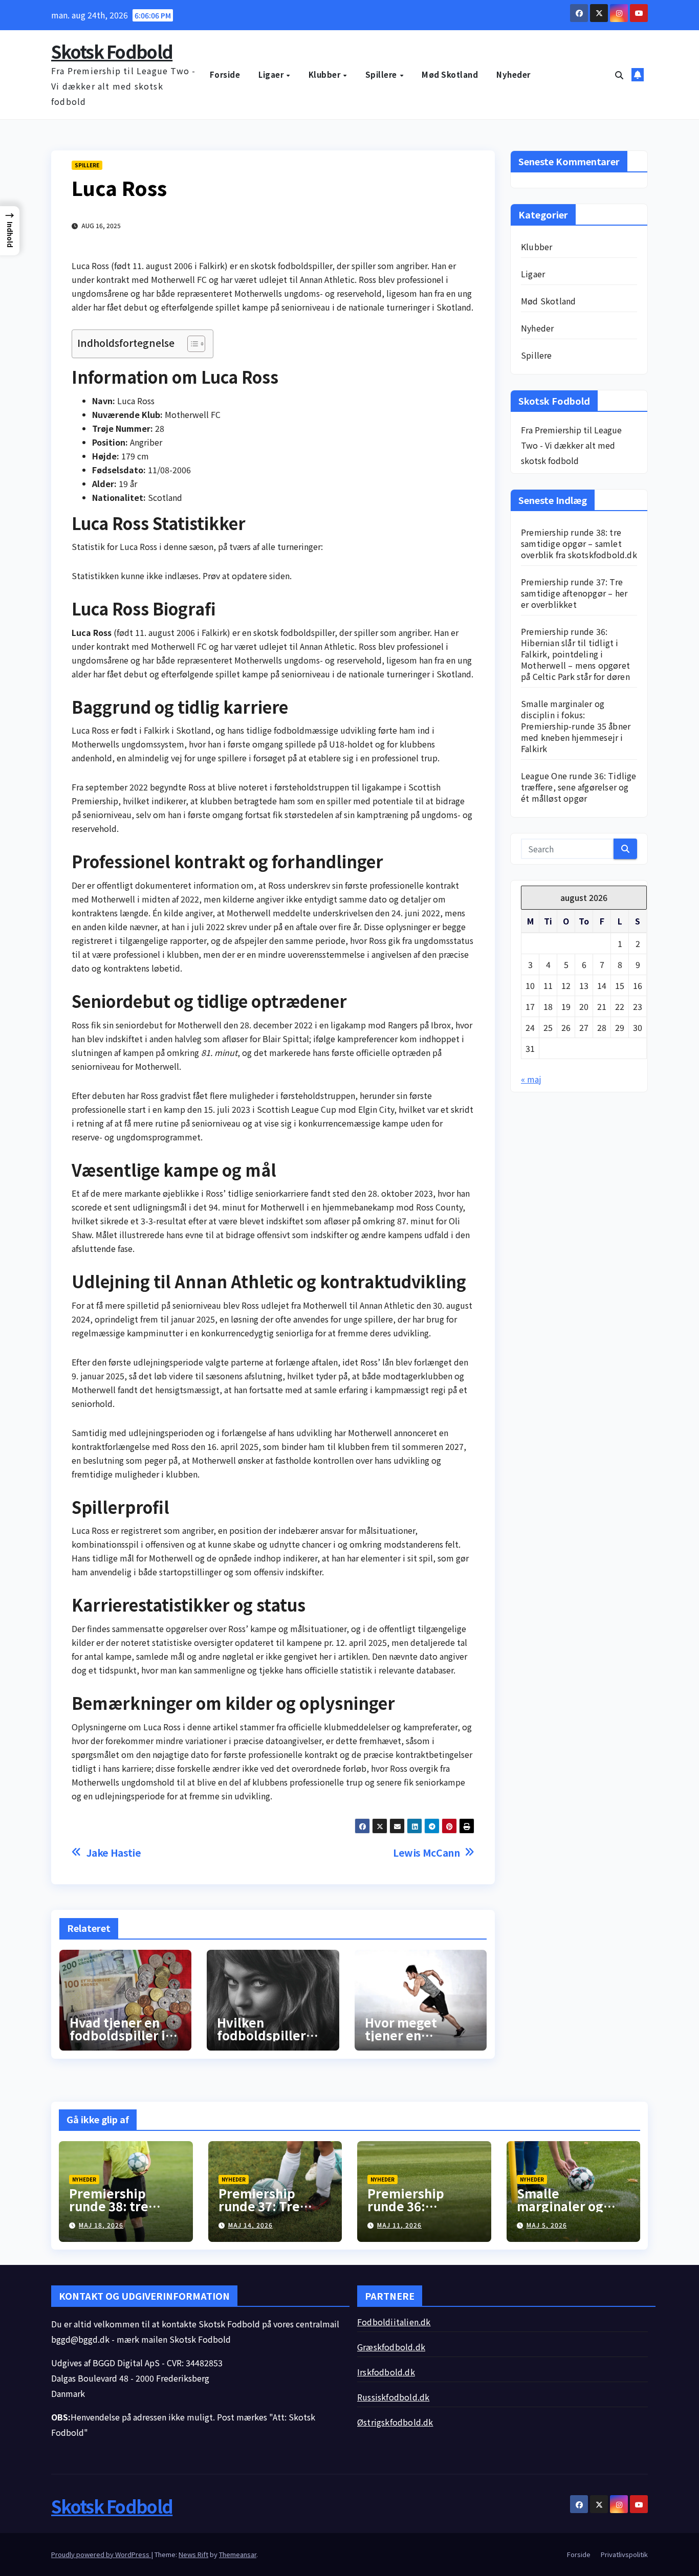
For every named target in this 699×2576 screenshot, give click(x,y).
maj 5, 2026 (547, 2225)
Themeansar (238, 2554)
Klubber (325, 74)
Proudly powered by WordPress (101, 2554)
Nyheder (514, 74)
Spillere (382, 74)
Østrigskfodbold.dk (395, 2422)
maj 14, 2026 (250, 2225)
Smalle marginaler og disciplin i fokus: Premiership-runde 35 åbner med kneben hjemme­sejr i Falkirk (576, 726)
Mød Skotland (450, 74)
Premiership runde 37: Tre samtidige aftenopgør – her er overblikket (574, 593)
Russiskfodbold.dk (393, 2397)
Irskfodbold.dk (386, 2372)
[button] (619, 75)
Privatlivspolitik (624, 2554)
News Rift (193, 2554)
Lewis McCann (426, 1853)
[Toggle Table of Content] (191, 344)
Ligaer (272, 74)
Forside (225, 74)
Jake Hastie (114, 1853)
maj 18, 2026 (101, 2225)
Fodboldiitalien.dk (394, 2322)
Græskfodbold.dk (391, 2347)
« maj (531, 1079)
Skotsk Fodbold (112, 51)
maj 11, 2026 (399, 2225)
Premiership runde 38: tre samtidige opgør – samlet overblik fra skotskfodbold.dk (579, 543)
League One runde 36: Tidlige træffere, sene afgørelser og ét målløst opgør (579, 787)
